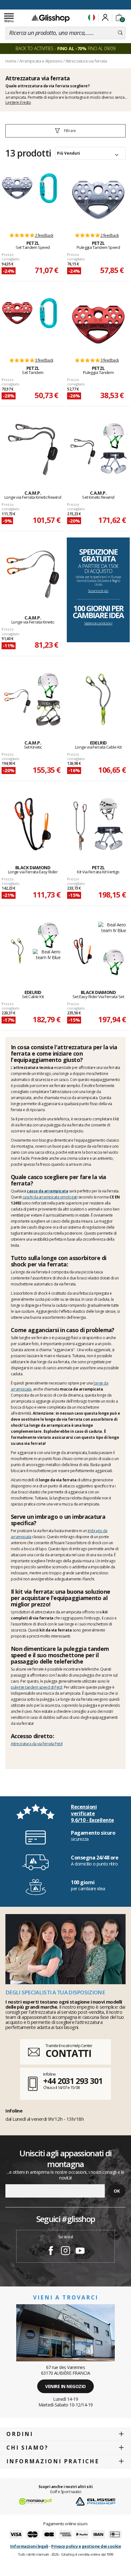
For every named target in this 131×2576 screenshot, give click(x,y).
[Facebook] (51, 2252)
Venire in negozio (65, 2386)
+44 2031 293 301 (73, 2081)
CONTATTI (68, 2053)
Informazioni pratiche (53, 2461)
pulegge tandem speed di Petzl (37, 1687)
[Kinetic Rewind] (33, 450)
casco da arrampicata (47, 1191)
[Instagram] (65, 2252)
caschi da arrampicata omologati (50, 1197)
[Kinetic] (33, 574)
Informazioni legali (29, 2546)
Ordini (20, 2434)
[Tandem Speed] (98, 200)
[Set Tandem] (17, 324)
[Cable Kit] (98, 699)
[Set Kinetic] (17, 701)
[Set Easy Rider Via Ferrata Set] (83, 951)
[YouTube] (80, 2252)
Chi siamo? (27, 2448)
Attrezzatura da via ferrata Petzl (37, 1744)
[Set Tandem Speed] (17, 200)
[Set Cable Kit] (17, 951)
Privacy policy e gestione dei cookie (86, 2546)
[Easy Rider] (33, 824)
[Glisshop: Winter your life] (51, 18)
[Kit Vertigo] (98, 824)
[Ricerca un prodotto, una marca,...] (120, 33)
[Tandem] (98, 324)
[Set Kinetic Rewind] (83, 452)
